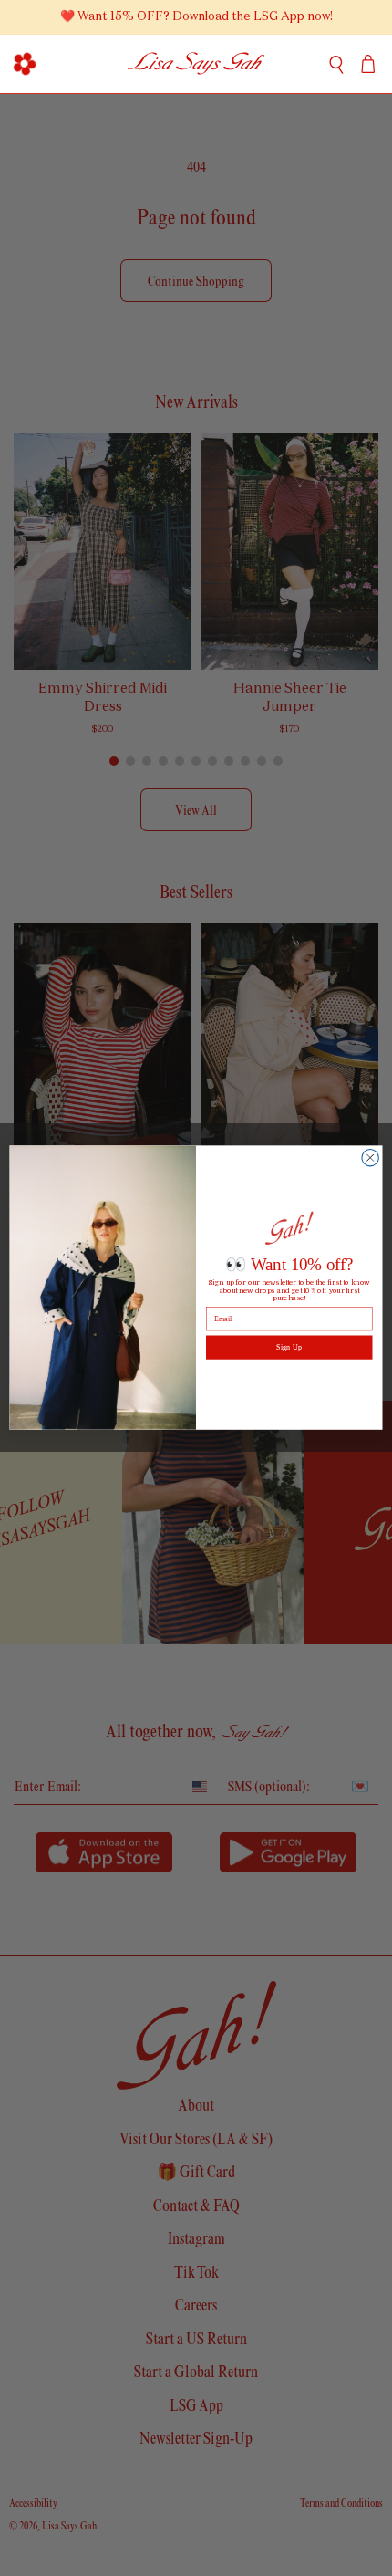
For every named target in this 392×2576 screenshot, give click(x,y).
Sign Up (289, 1347)
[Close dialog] (370, 1158)
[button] (24, 64)
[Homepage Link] (196, 64)
